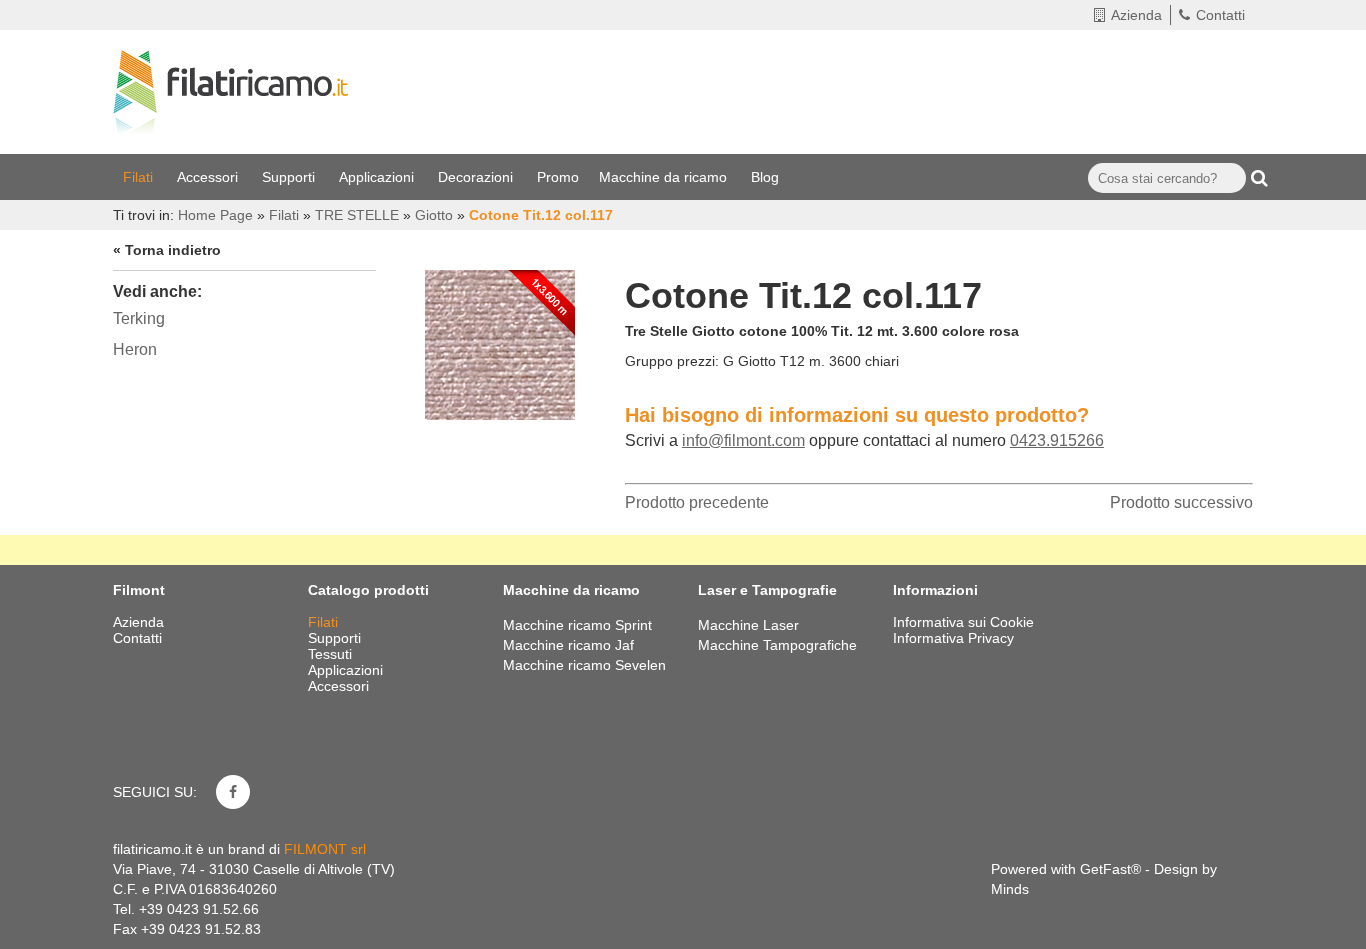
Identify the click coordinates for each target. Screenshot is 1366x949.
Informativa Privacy (953, 638)
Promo (558, 177)
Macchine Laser (748, 625)
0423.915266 (1057, 440)
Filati (140, 177)
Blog (767, 177)
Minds (1010, 889)
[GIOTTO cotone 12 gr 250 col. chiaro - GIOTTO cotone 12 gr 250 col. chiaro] (500, 340)
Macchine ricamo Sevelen (584, 665)
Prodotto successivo (1181, 502)
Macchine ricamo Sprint (577, 625)
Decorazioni (477, 177)
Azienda (1136, 15)
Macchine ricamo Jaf (568, 645)
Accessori (209, 177)
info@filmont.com (743, 440)
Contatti (1220, 15)
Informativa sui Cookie (963, 622)
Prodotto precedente (697, 502)
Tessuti (332, 654)
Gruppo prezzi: (672, 361)
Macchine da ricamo (665, 177)
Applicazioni (378, 177)
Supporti (290, 177)
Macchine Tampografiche (777, 645)
